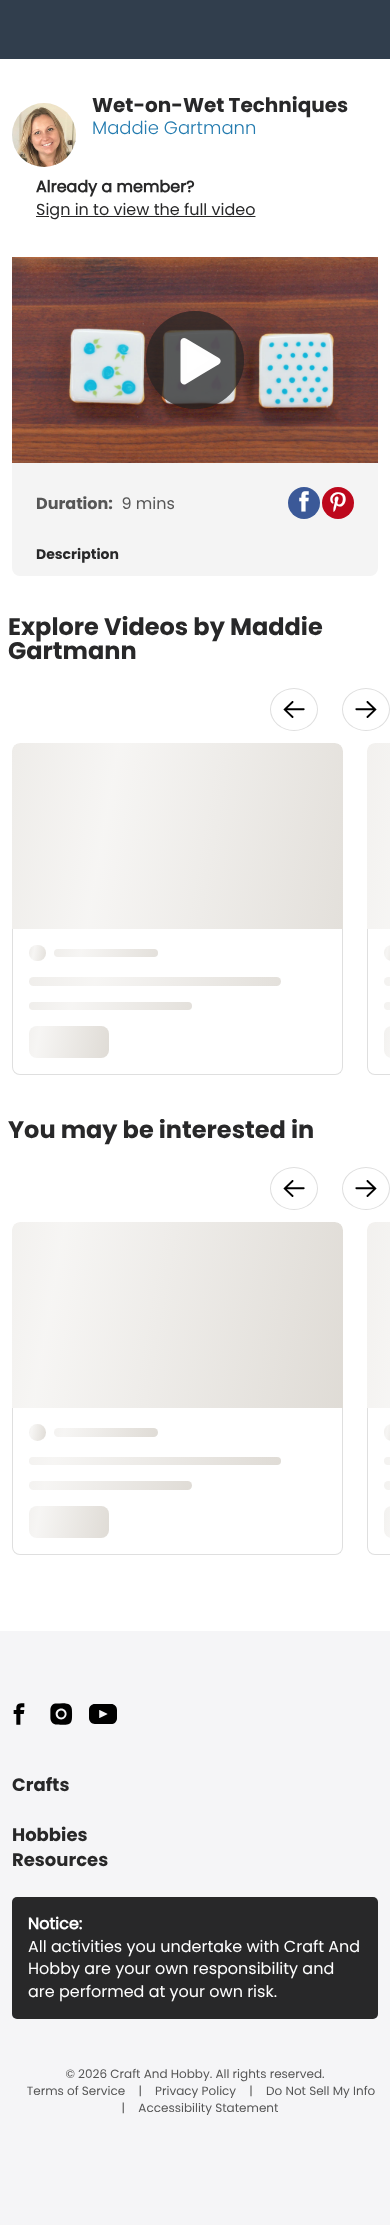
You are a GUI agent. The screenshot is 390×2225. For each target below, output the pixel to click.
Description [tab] (77, 554)
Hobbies (50, 1835)
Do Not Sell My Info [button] (320, 2092)
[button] (304, 503)
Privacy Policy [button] (195, 2092)
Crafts (40, 1785)
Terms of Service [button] (76, 2092)
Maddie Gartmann (174, 128)
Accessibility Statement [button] (208, 2109)
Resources (60, 1860)
